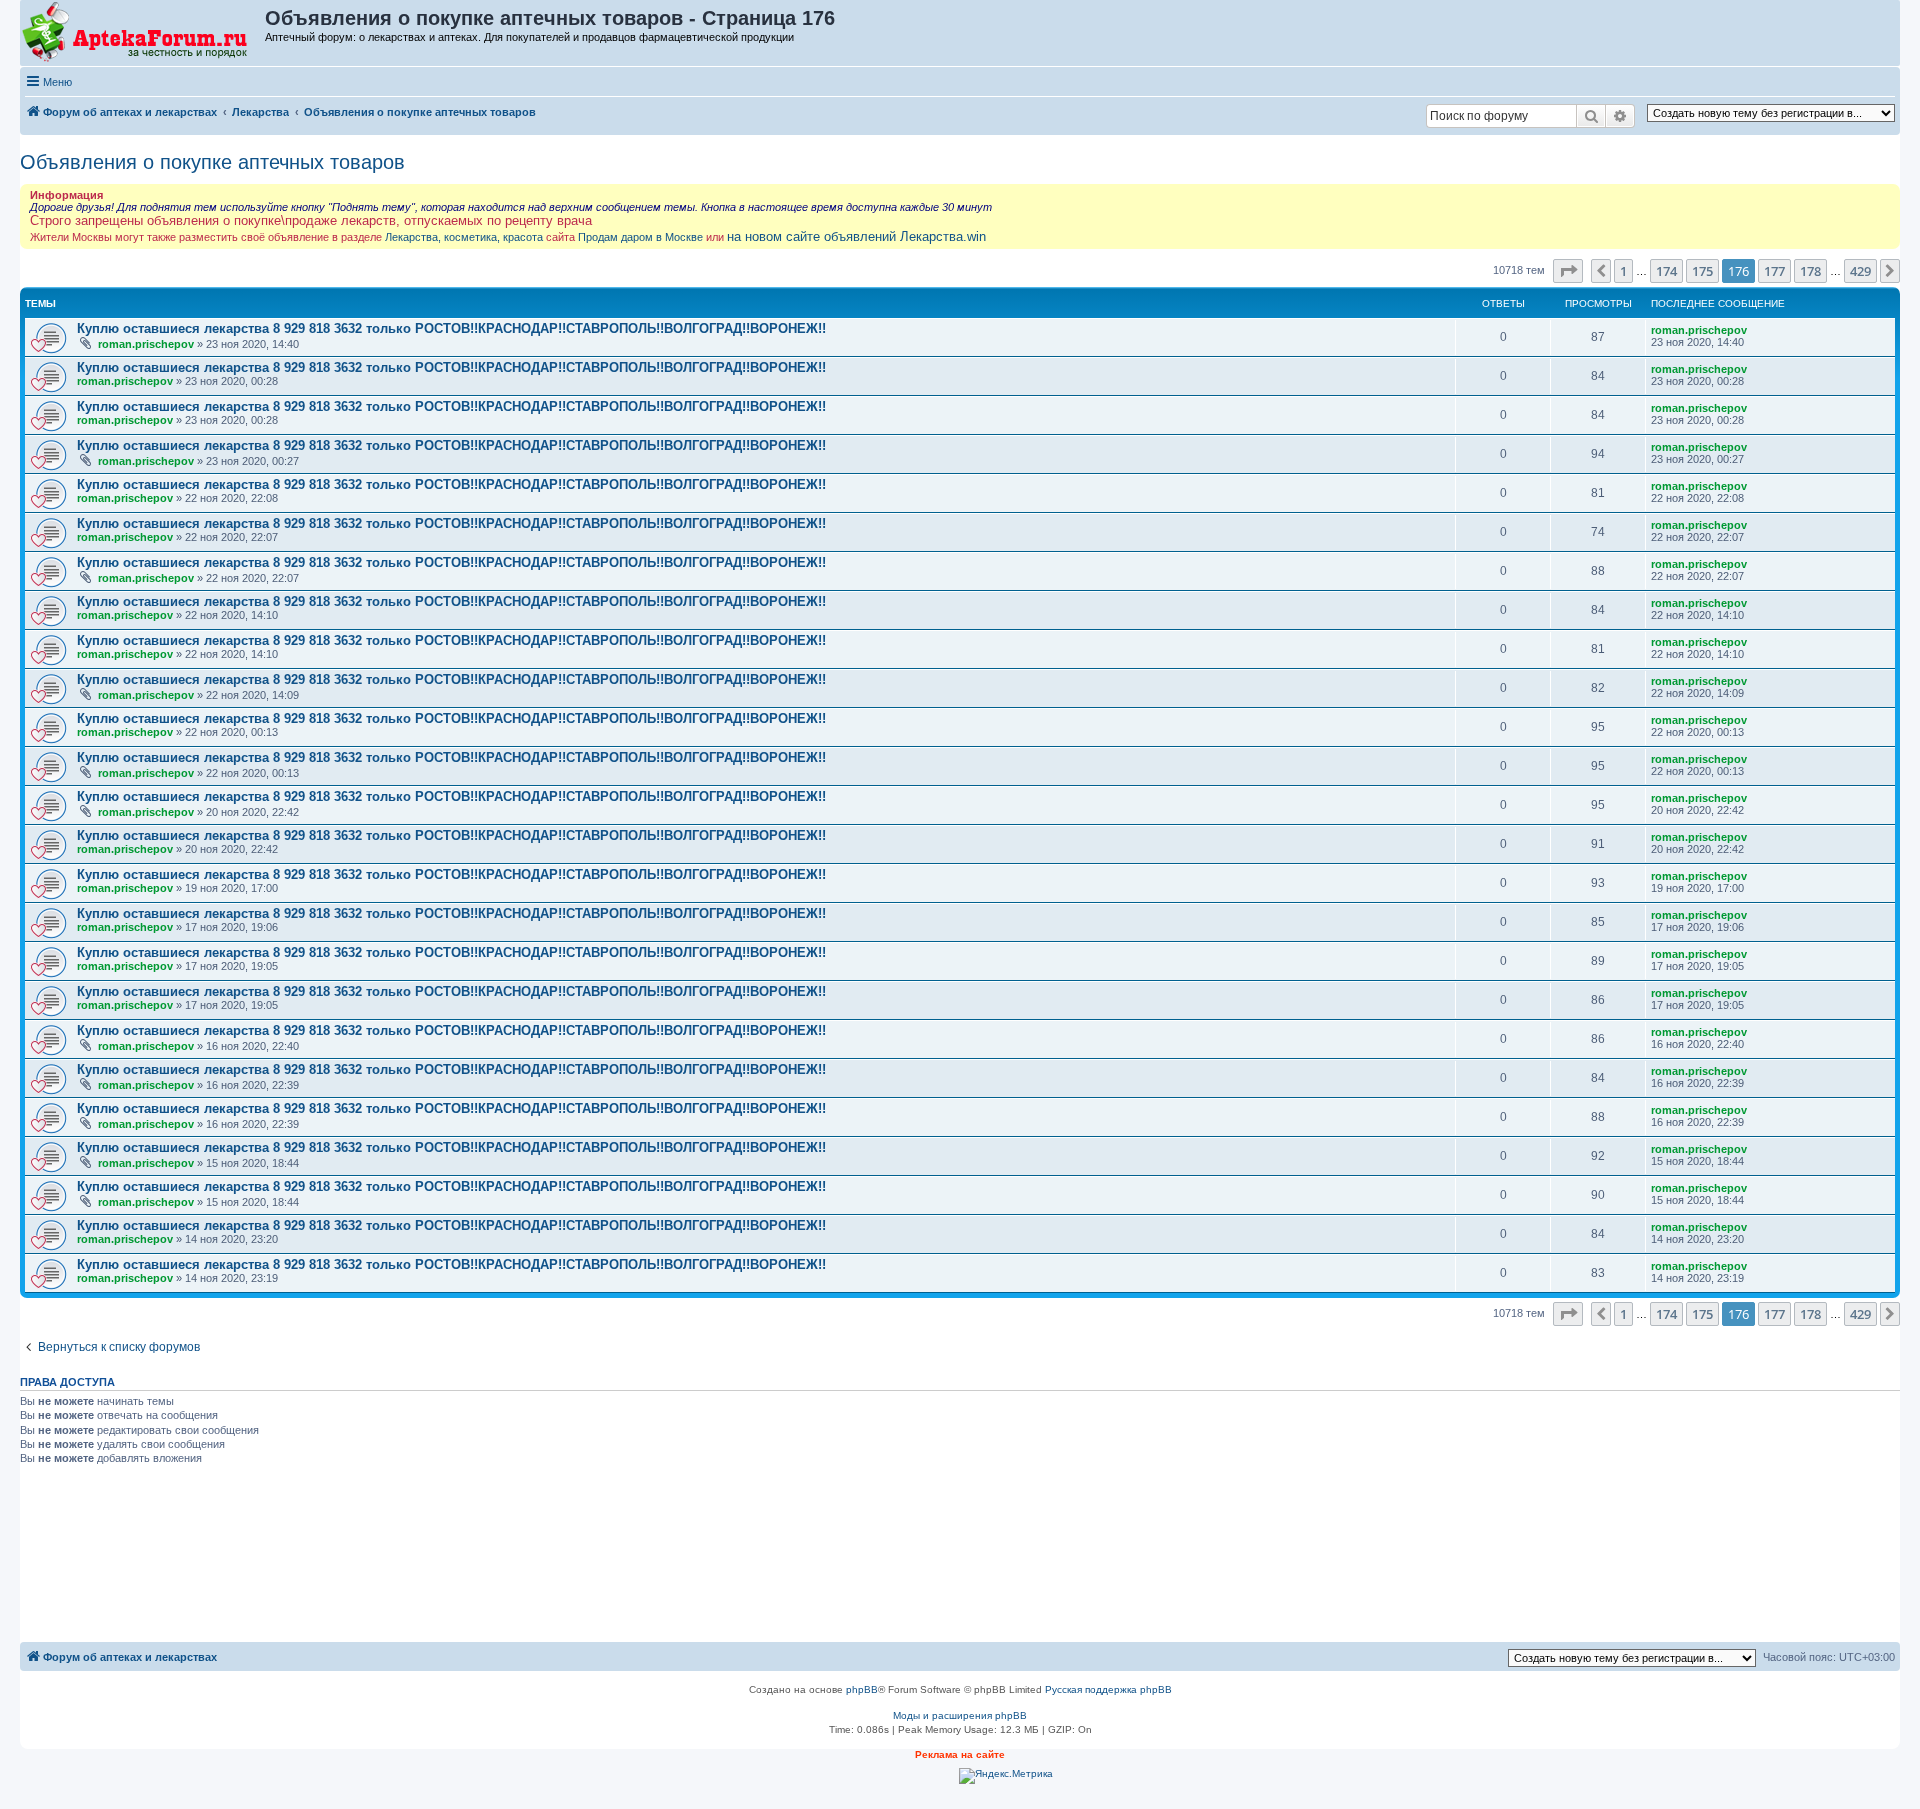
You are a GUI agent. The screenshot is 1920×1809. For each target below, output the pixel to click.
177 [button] (1774, 271)
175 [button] (1702, 271)
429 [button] (1860, 271)
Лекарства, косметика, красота (464, 237)
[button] (1568, 271)
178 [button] (1810, 271)
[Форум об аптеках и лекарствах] (143, 33)
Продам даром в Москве (640, 237)
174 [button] (1666, 271)
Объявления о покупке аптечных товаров (212, 162)
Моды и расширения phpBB (960, 1715)
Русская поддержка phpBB (1108, 1689)
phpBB (862, 1689)
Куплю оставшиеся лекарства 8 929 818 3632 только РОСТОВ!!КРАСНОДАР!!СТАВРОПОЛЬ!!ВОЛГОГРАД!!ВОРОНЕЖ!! (451, 328)
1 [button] (1623, 271)
